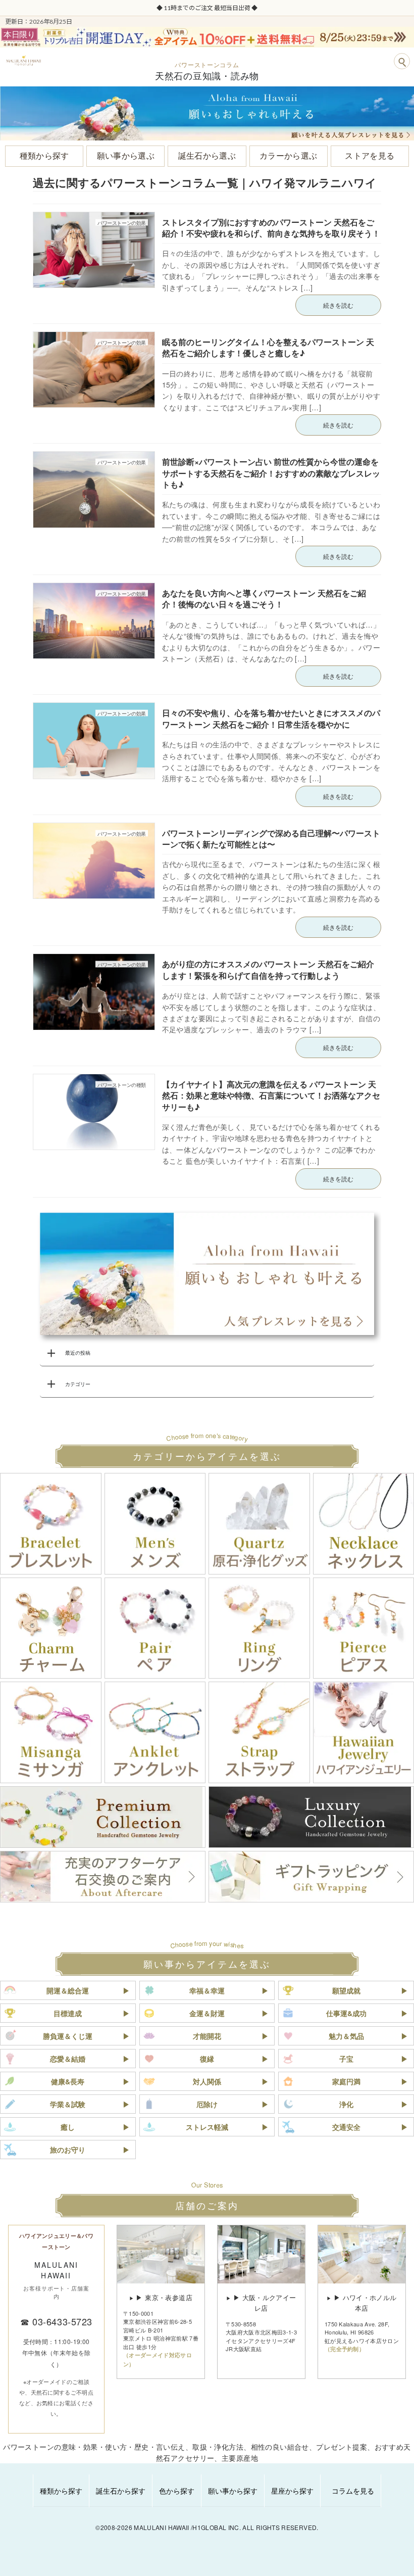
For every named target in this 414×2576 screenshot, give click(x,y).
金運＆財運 (207, 2013)
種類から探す (61, 2491)
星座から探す (292, 2491)
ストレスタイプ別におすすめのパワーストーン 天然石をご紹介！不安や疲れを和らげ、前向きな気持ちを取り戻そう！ (271, 228)
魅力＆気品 (346, 2036)
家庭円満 (346, 2081)
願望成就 (346, 1990)
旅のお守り (68, 2150)
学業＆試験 (68, 2104)
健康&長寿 (68, 2081)
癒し (68, 2127)
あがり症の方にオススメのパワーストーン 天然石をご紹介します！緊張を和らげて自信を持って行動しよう (268, 969)
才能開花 (207, 2036)
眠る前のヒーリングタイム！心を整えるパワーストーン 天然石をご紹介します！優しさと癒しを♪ (268, 347)
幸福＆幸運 (207, 1990)
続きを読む (338, 305)
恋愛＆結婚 (68, 2059)
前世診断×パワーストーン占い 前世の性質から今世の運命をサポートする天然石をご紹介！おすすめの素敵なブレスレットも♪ (271, 473)
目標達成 (68, 2013)
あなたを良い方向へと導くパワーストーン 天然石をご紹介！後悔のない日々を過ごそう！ (264, 599)
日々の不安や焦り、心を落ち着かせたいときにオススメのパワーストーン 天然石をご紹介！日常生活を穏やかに (271, 718)
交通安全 (346, 2127)
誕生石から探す (121, 2491)
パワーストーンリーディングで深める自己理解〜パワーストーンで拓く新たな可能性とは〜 (271, 839)
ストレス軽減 (207, 2127)
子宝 (346, 2059)
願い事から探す (233, 2491)
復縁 (207, 2059)
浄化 (346, 2104)
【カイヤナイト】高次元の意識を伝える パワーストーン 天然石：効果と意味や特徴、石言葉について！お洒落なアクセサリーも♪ (271, 1095)
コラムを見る (353, 2491)
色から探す (177, 2491)
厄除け (207, 2104)
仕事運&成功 (346, 2013)
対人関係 (207, 2081)
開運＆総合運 (68, 1990)
